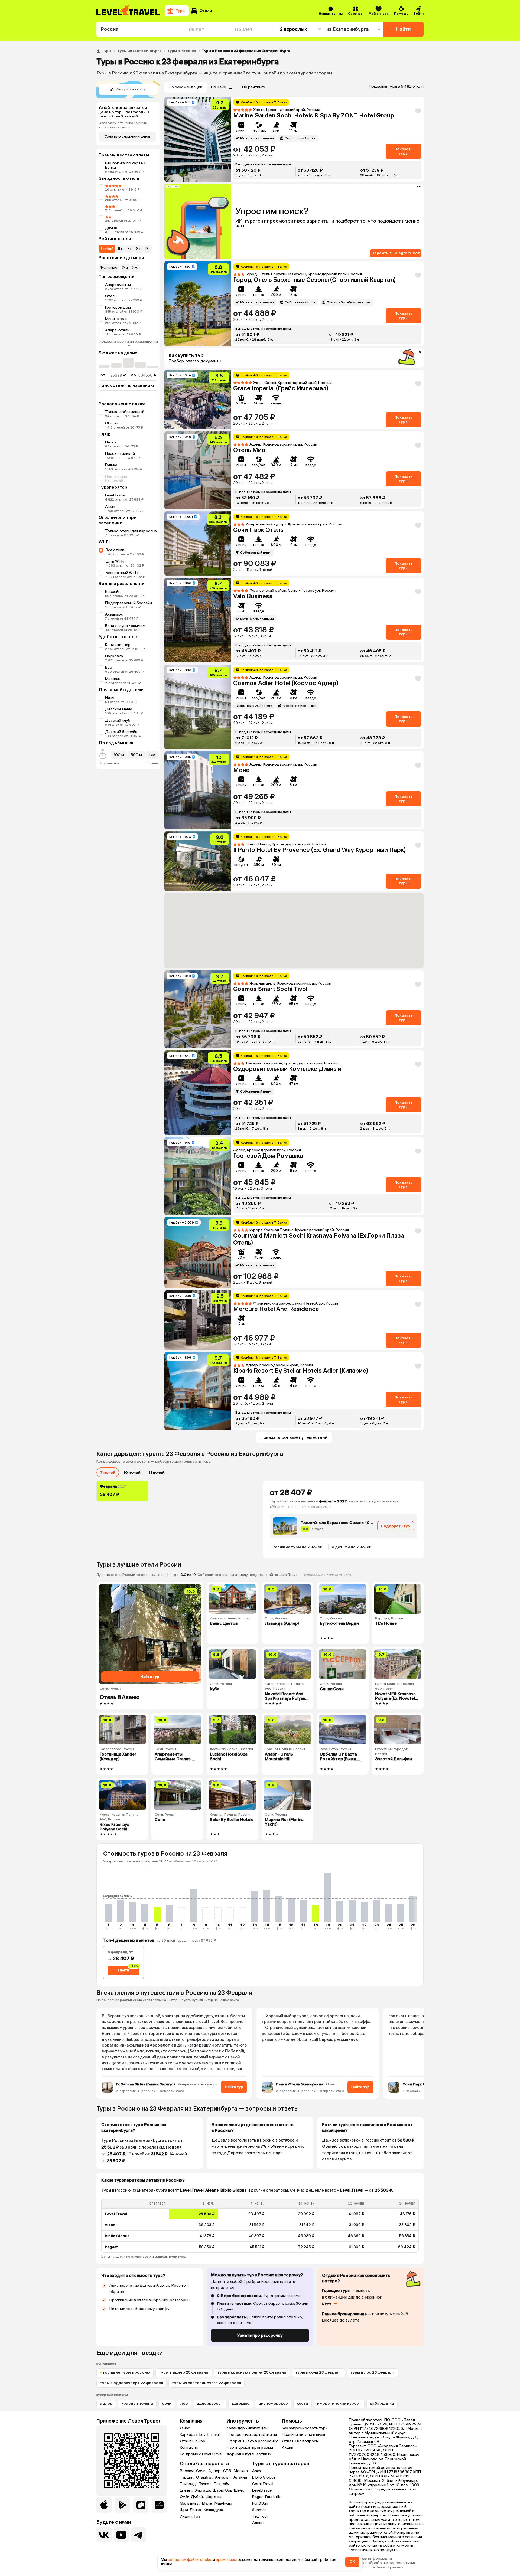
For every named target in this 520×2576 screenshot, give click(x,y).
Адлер (106, 2403)
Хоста (303, 2403)
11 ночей (157, 1472)
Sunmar (259, 2510)
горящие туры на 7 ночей (298, 1547)
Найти (403, 29)
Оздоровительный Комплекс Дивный (287, 1069)
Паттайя (222, 2484)
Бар (109, 667)
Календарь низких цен (247, 2428)
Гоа (197, 2516)
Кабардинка (382, 2403)
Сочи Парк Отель (258, 530)
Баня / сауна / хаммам (125, 626)
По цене (218, 87)
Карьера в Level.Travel (200, 2435)
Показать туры (404, 151)
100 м (119, 755)
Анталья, (224, 2477)
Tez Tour (260, 2516)
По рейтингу (253, 87)
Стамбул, (205, 2477)
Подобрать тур (396, 1526)
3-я (135, 268)
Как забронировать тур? (305, 2428)
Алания (240, 2477)
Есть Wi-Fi (115, 561)
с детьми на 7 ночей (352, 1547)
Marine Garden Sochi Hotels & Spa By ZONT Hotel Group (314, 115)
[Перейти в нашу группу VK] (104, 2535)
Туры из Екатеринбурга (139, 51)
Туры (107, 51)
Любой (107, 249)
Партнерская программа (250, 2448)
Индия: (187, 2516)
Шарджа (214, 2497)
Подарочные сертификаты (252, 2435)
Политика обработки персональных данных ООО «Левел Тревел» (382, 2565)
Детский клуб (118, 720)
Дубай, (198, 2497)
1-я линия (109, 268)
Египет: (187, 2490)
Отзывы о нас (192, 2441)
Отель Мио (249, 450)
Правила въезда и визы (303, 2435)
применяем (226, 2560)
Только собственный (125, 412)
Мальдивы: (190, 2503)
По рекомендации (186, 87)
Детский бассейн (121, 732)
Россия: (187, 2471)
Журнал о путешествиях (249, 2454)
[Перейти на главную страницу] (128, 11)
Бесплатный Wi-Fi (122, 573)
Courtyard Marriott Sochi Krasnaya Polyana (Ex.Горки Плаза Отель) (319, 1239)
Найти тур (234, 2087)
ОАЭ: (185, 2497)
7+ (129, 249)
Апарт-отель (117, 330)
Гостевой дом (118, 307)
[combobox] (141, 29)
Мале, (208, 2503)
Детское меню (119, 709)
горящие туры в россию (127, 2372)
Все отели (115, 550)
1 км (152, 755)
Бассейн (113, 592)
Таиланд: (189, 2484)
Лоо (184, 2403)
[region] (260, 2226)
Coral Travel (263, 2484)
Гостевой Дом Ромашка (268, 1156)
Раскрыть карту (130, 89)
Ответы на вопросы (300, 2441)
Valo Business (253, 596)
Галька (111, 465)
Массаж (113, 679)
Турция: (187, 2477)
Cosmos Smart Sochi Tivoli (271, 989)
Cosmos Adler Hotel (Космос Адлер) (286, 683)
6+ (120, 249)
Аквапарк (114, 614)
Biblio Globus (264, 2477)
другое (112, 228)
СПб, (228, 2471)
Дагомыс (241, 2403)
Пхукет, (206, 2484)
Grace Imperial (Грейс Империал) (281, 388)
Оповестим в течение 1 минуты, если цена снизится (123, 125)
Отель (111, 296)
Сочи (167, 2403)
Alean (110, 507)
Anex (257, 2471)
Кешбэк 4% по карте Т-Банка (126, 165)
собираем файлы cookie (190, 2560)
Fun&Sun (260, 2503)
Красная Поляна (137, 2403)
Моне (241, 770)
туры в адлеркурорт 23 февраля (131, 2383)
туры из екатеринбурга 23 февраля (207, 2383)
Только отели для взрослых (131, 531)
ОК (352, 2562)
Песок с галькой (120, 454)
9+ (148, 249)
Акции (288, 2448)
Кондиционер (118, 645)
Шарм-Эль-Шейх (228, 2490)
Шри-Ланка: (191, 2510)
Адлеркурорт (210, 2403)
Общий (112, 423)
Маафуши (223, 2503)
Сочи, (202, 2471)
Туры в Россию (182, 51)
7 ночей (108, 1472)
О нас (185, 2428)
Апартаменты (118, 285)
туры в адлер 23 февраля (184, 2372)
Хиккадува (213, 2510)
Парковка (114, 656)
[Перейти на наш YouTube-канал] (121, 2535)
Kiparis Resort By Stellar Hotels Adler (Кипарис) (301, 1371)
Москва (241, 2471)
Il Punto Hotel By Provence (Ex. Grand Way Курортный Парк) (319, 850)
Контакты (189, 2448)
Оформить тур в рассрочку (252, 2441)
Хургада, (203, 2490)
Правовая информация (370, 2559)
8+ (139, 249)
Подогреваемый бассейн (129, 603)
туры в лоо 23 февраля (373, 2372)
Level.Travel (115, 495)
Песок (111, 442)
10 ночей (132, 1472)
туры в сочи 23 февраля (318, 2372)
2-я (125, 268)
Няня (110, 698)
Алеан (258, 2523)
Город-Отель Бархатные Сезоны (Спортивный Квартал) (314, 280)
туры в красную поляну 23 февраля (252, 2372)
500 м (136, 755)
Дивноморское (273, 2403)
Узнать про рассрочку (260, 2335)
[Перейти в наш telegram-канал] (139, 2535)
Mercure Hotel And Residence (276, 1309)
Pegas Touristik (266, 2497)
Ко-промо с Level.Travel (201, 2454)
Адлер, (215, 2471)
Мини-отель (116, 319)
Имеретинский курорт (339, 2403)
